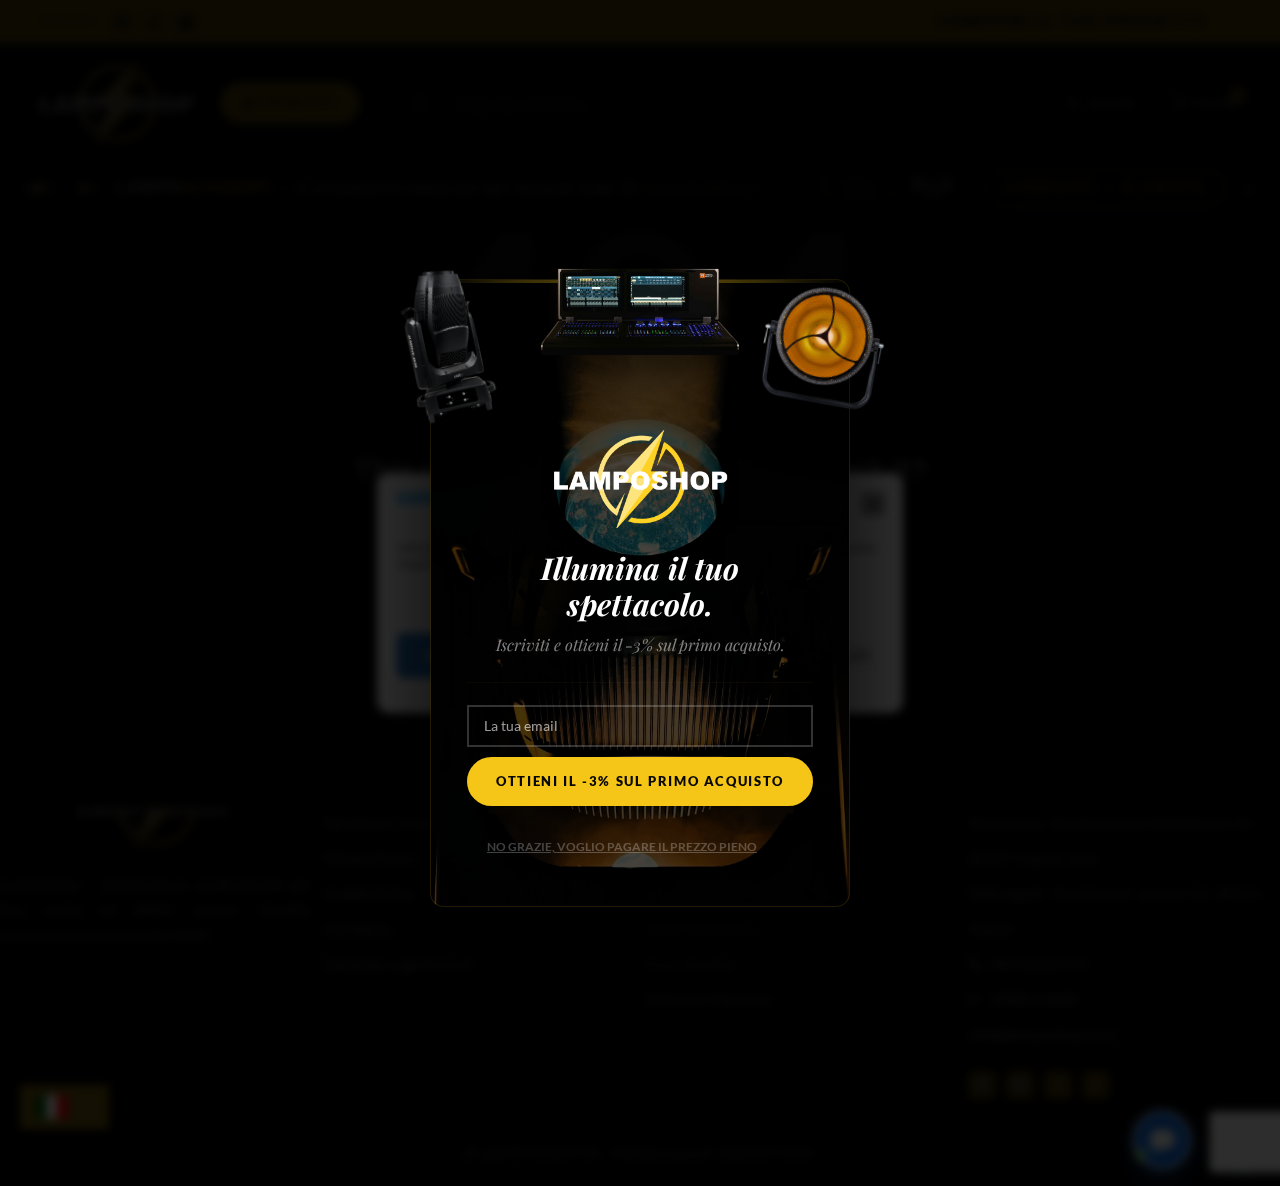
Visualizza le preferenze (771, 655)
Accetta (458, 655)
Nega (589, 655)
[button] (873, 504)
